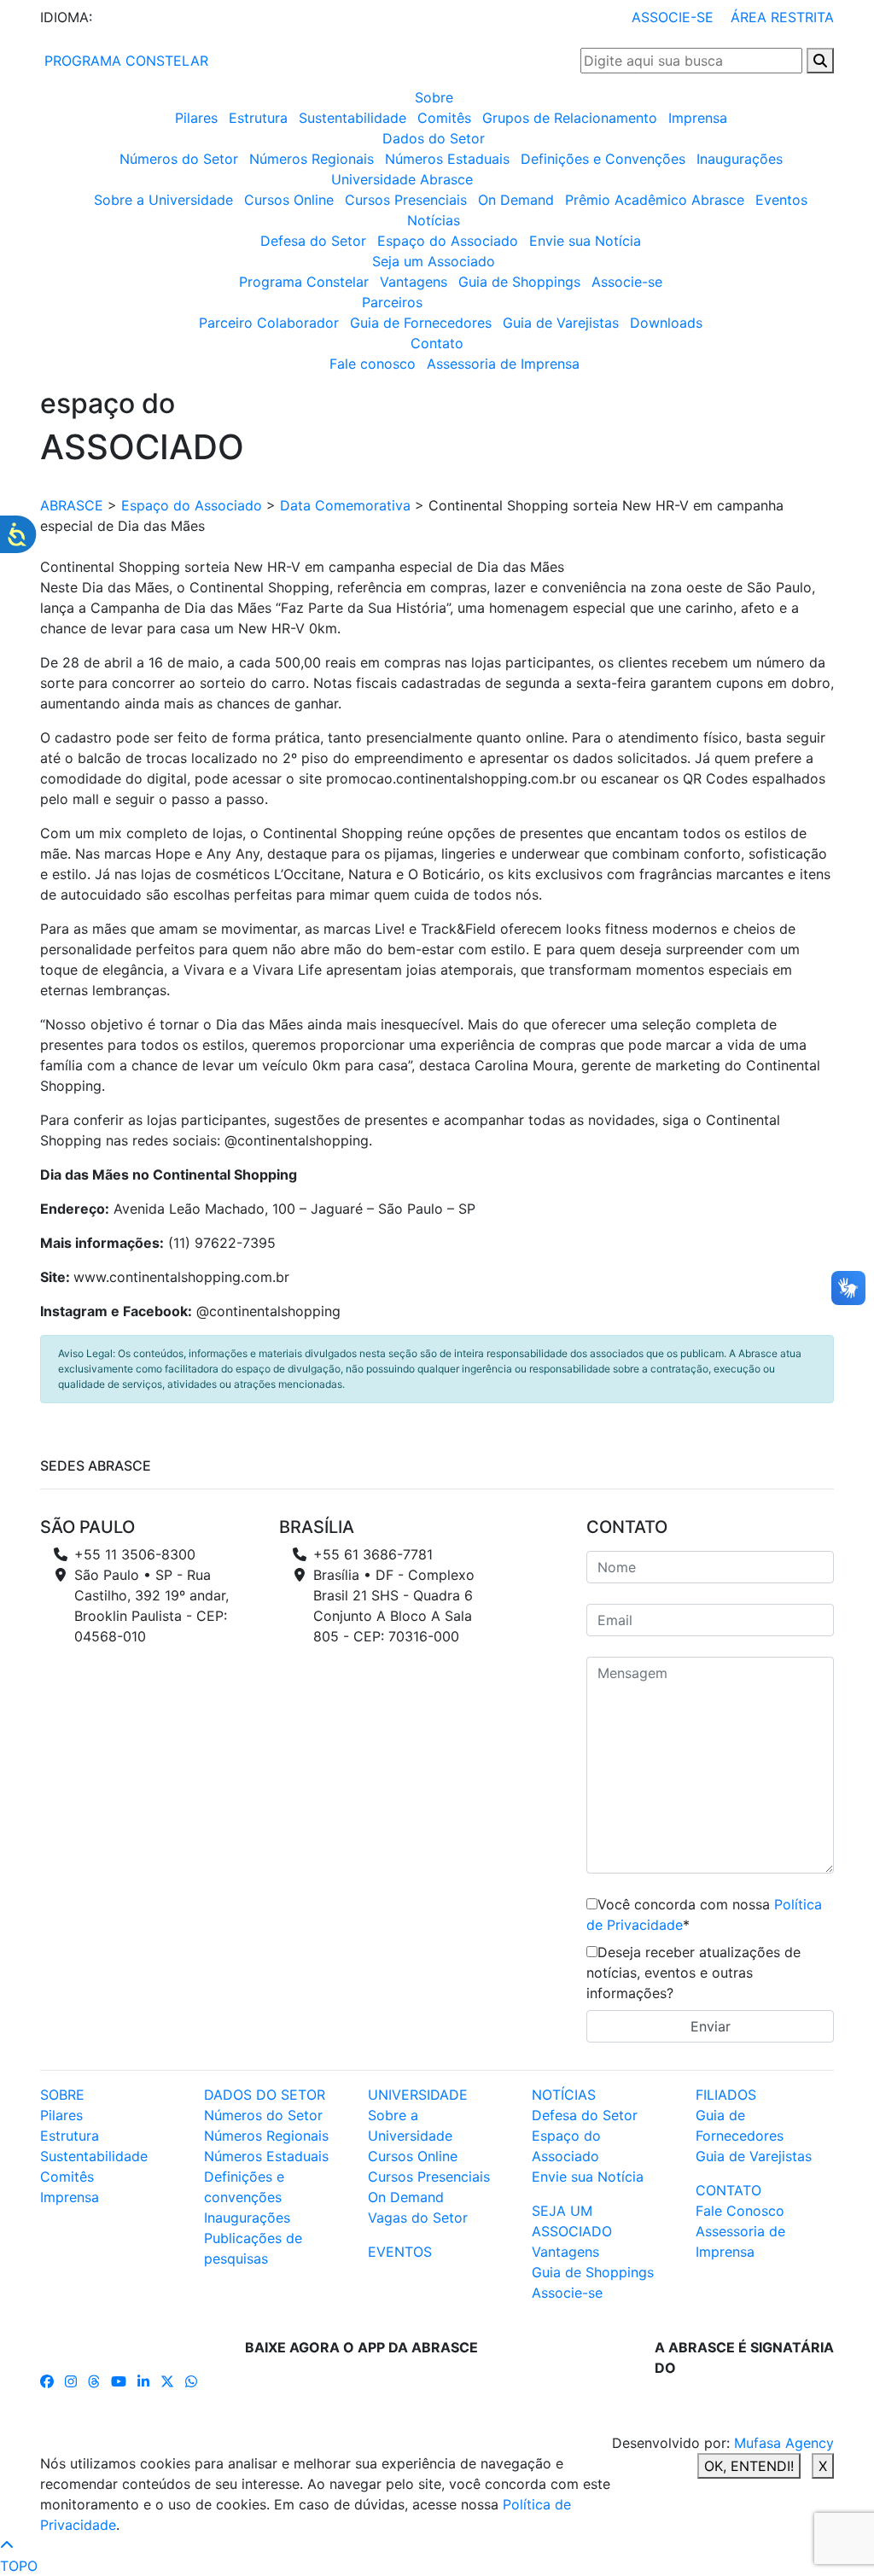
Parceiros (392, 302)
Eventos (781, 200)
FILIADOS (726, 2095)
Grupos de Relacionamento (570, 118)
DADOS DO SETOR (265, 2095)
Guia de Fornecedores (421, 323)
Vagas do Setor (418, 2218)
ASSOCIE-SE (673, 17)
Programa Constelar (304, 282)
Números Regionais (312, 159)
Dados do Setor (434, 138)
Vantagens (414, 282)
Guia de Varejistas (561, 323)
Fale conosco (373, 364)
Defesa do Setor (313, 241)
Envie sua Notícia (585, 241)
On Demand (516, 200)
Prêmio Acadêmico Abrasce (655, 200)
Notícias (434, 220)
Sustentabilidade (353, 118)
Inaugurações (740, 159)
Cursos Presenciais (406, 200)
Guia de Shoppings (519, 282)
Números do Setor (179, 159)
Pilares (196, 118)
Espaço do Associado (448, 241)
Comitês (444, 118)
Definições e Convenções (603, 159)
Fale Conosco (740, 2211)
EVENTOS (400, 2252)
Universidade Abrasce (402, 179)
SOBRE (62, 2095)
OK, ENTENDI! (749, 2466)
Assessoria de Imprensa (503, 364)
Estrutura (258, 118)
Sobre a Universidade (163, 200)
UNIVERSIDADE (418, 2095)
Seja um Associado (434, 261)
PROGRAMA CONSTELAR (124, 61)
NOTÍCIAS (564, 2095)
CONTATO (728, 2190)
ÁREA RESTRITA (782, 17)
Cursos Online (289, 200)
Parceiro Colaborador (269, 323)
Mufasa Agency (784, 2443)
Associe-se (627, 282)
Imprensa (698, 118)
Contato (437, 343)
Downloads (666, 323)
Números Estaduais (447, 159)
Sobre (434, 97)
